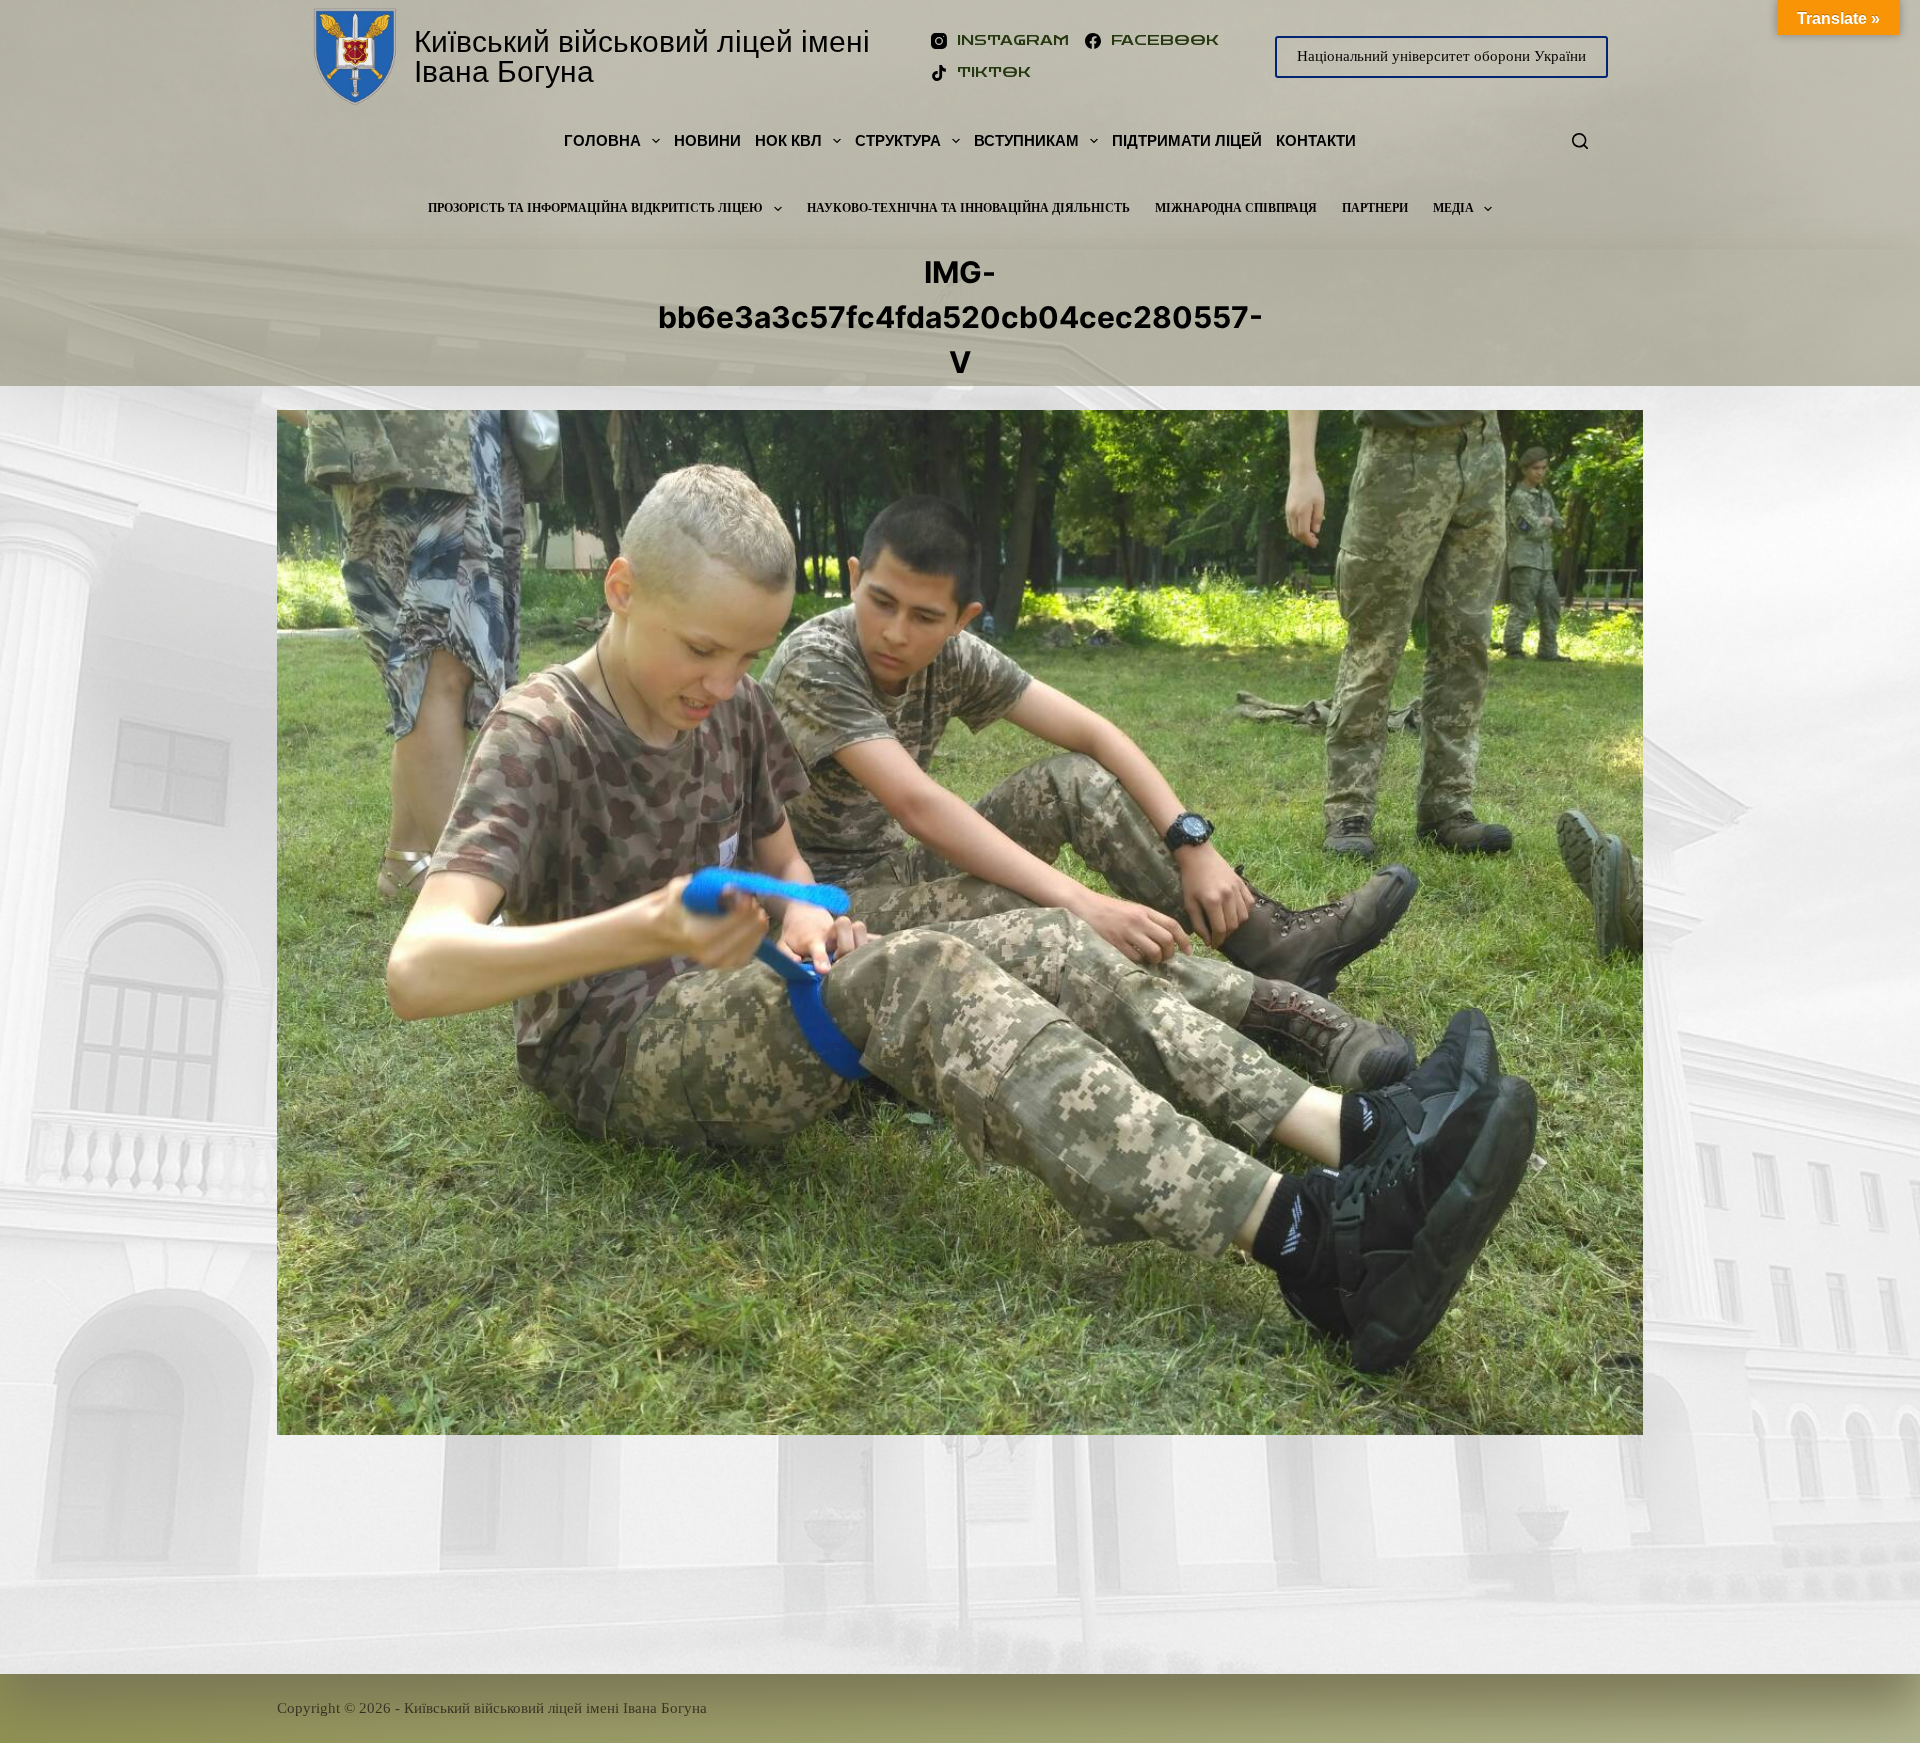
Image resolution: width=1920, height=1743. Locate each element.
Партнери (1375, 208)
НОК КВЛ (788, 140)
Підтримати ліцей (1187, 140)
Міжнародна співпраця (1236, 208)
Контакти (1316, 140)
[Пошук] (1580, 141)
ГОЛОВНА (602, 140)
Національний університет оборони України (1441, 56)
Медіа (1453, 208)
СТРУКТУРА (898, 140)
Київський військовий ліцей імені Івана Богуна (642, 56)
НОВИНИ (707, 140)
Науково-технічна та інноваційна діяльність (968, 208)
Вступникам (1026, 140)
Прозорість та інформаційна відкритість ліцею (595, 208)
